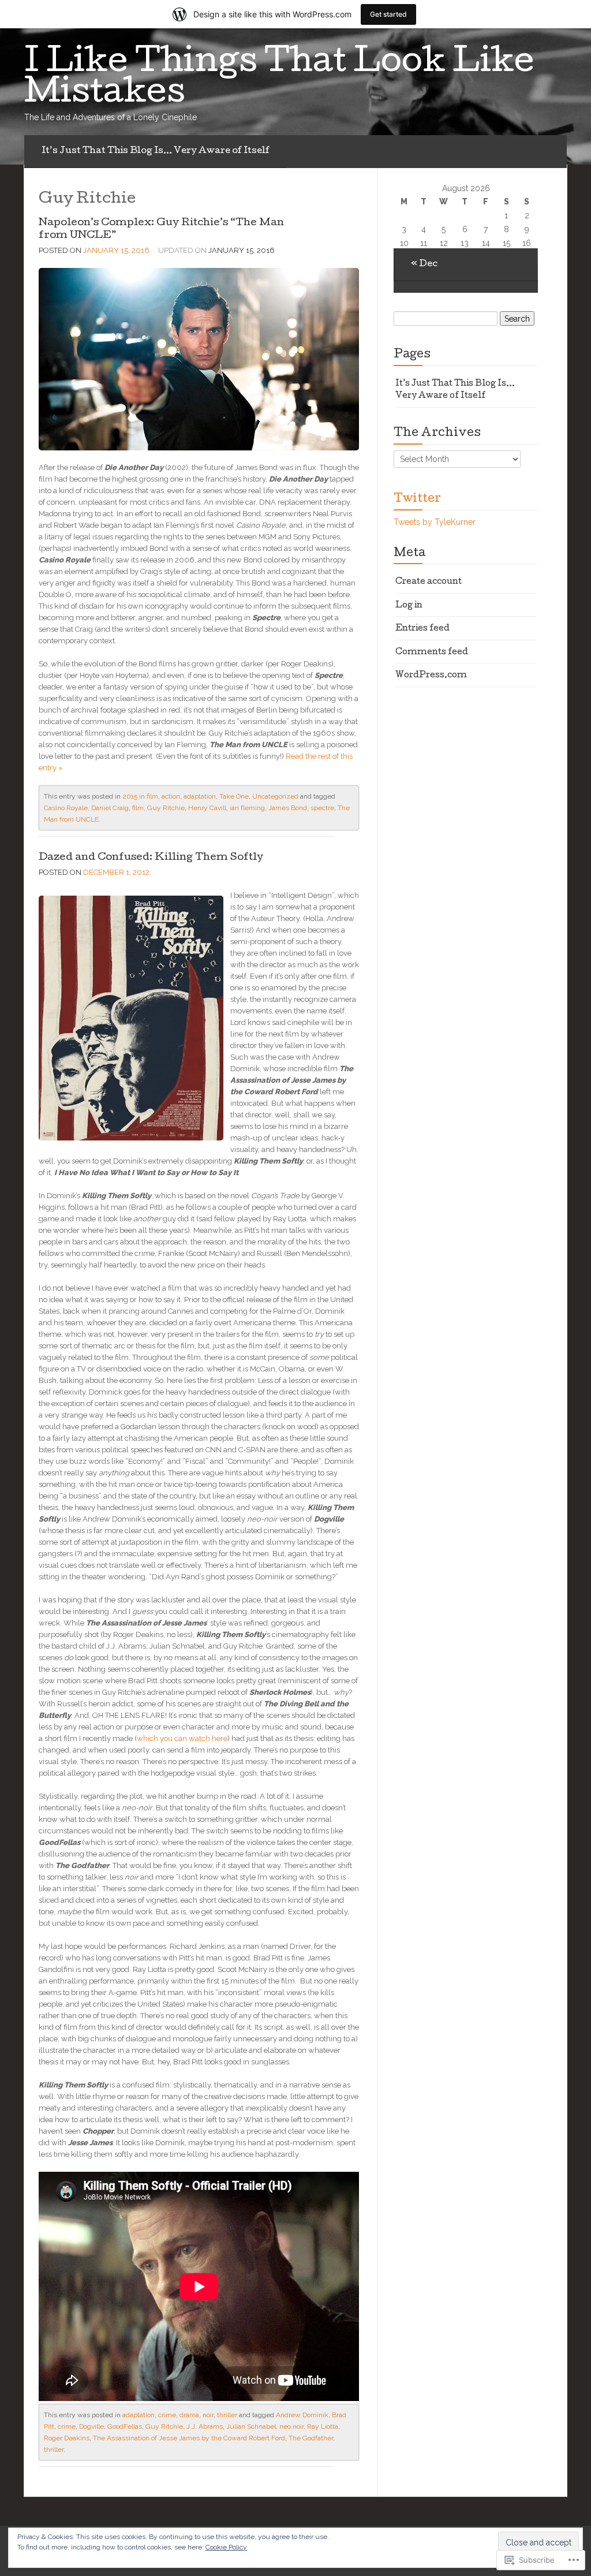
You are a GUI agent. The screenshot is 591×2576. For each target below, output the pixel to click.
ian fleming (247, 808)
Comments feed (432, 653)
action (171, 796)
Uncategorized (275, 796)
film (138, 808)
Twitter (417, 499)
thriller (227, 2415)
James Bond (288, 808)
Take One (234, 796)
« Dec (424, 264)
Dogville (91, 2426)
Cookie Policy (226, 2547)
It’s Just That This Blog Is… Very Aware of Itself (156, 151)
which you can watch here (182, 1738)
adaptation (200, 796)
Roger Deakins (67, 2438)
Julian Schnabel (251, 2426)
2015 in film (140, 796)
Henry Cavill (207, 808)
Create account (429, 582)
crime (167, 2415)
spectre (322, 808)
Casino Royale (66, 808)
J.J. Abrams (205, 2426)
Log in (409, 606)
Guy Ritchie (166, 808)
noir (208, 2415)
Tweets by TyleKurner (435, 522)
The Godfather (311, 2438)
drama (189, 2415)
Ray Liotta (323, 2426)
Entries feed (422, 629)
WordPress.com (431, 676)
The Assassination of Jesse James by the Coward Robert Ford (189, 2438)
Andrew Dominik (302, 2415)
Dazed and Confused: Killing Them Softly (151, 858)
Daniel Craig (110, 808)
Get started (388, 14)
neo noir (291, 2426)
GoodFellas (125, 2426)
